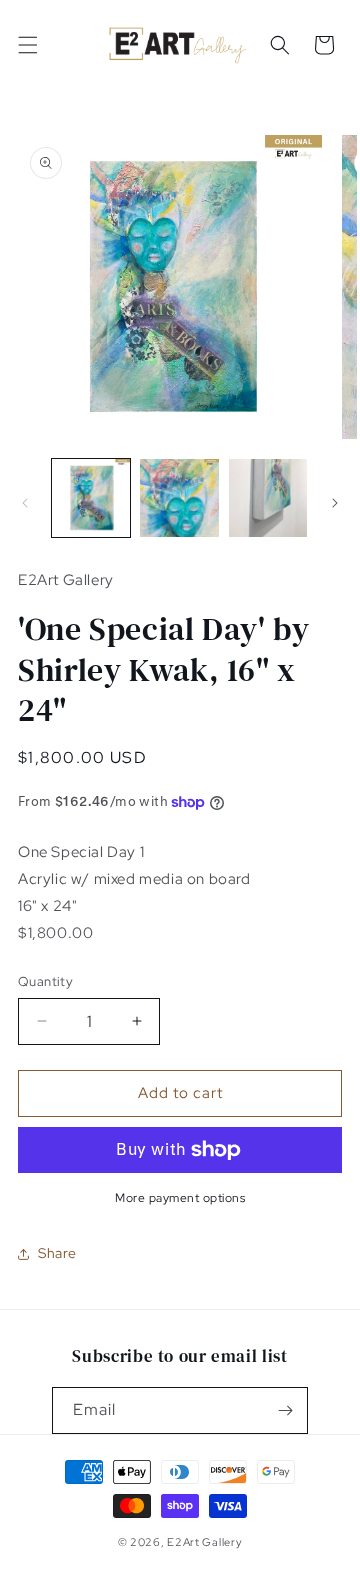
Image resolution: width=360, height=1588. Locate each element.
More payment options (180, 1198)
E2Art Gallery (204, 1542)
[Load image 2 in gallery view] (179, 498)
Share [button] (57, 1253)
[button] (28, 45)
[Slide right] (335, 503)
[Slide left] (25, 503)
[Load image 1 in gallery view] (91, 498)
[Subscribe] (285, 1410)
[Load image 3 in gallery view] (268, 498)
